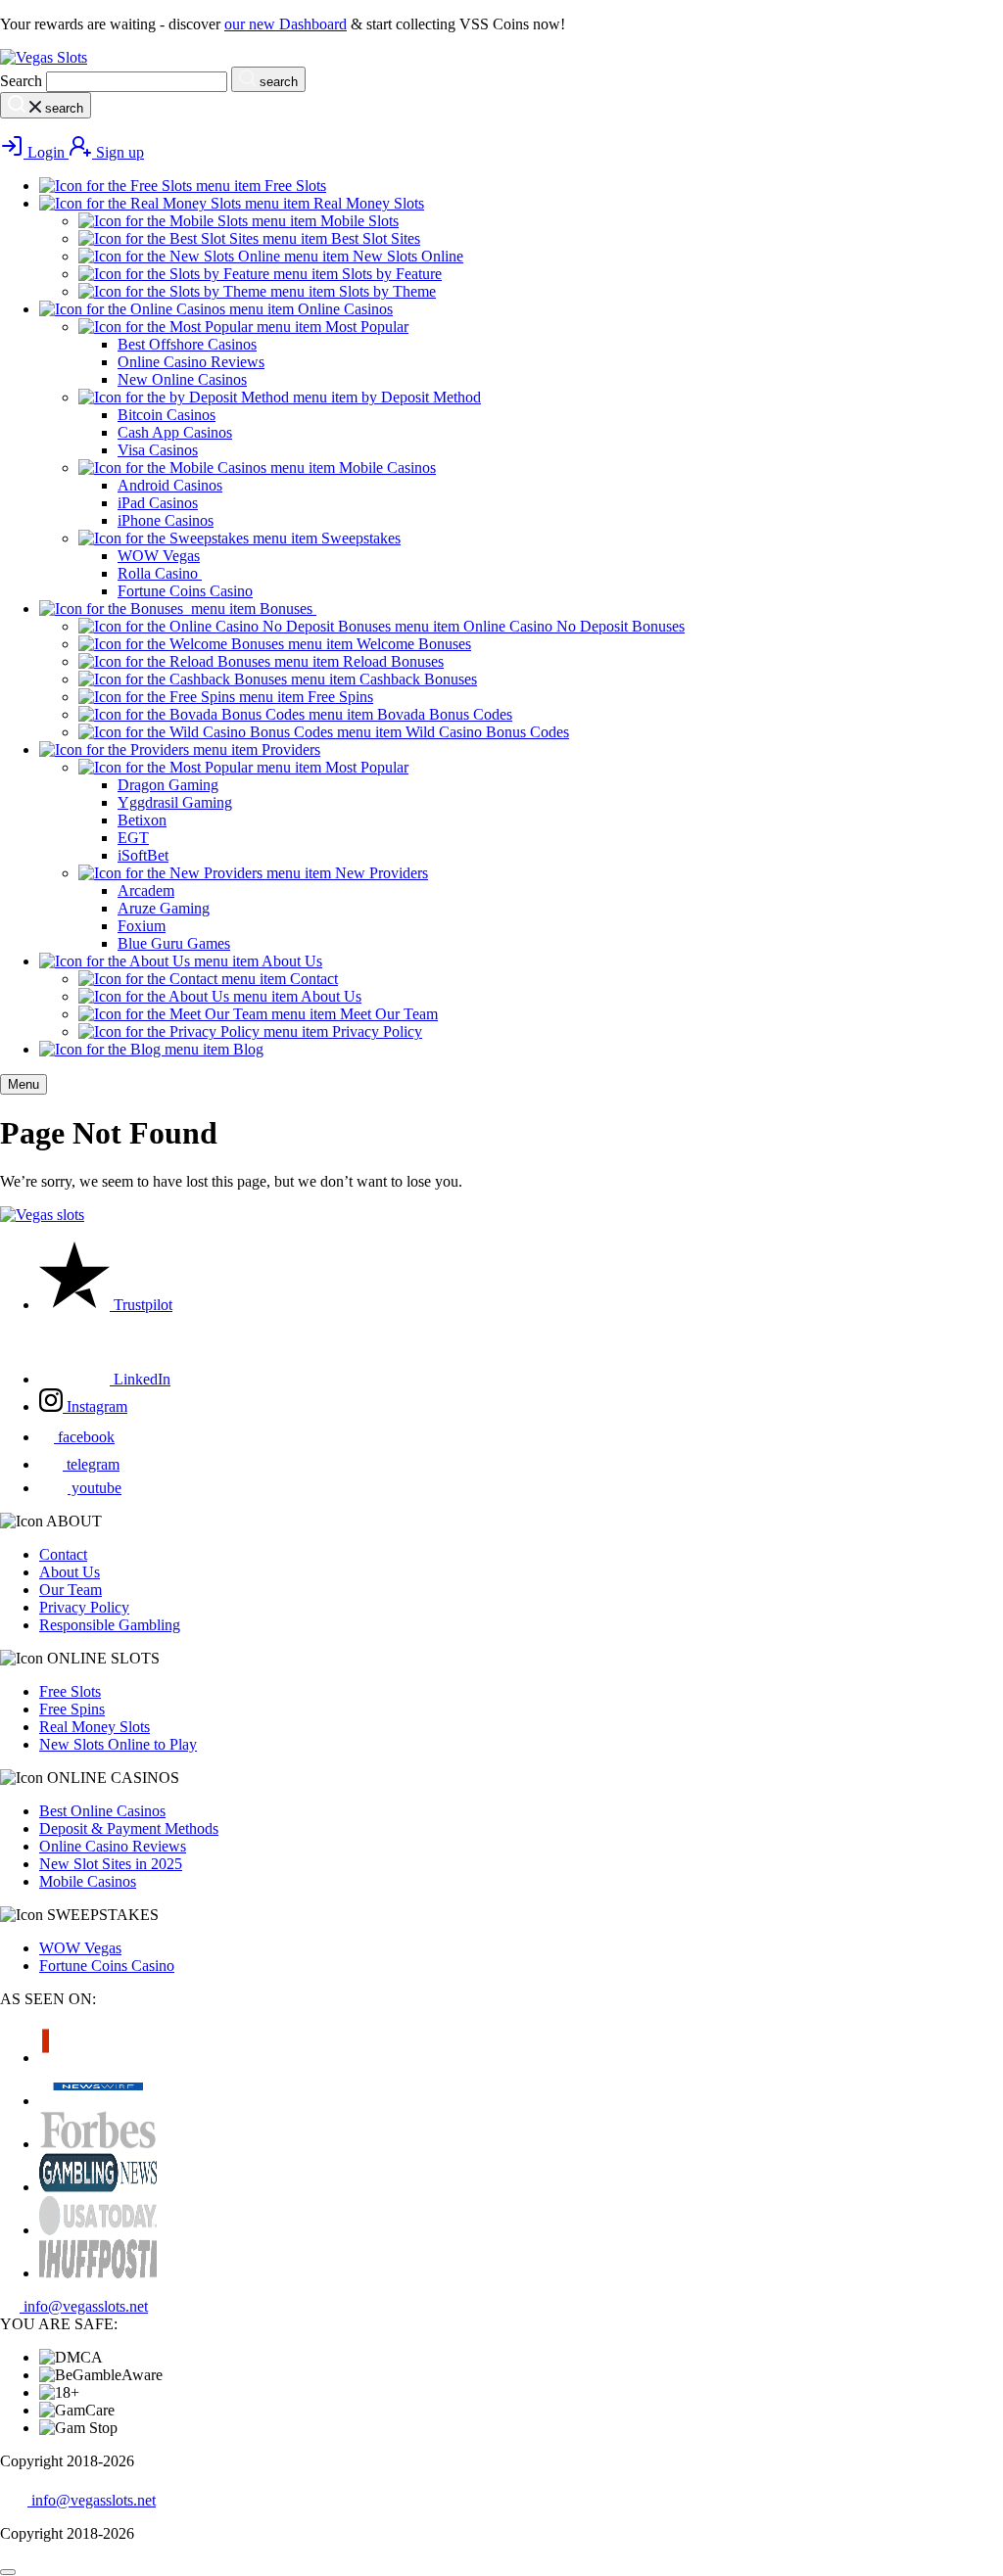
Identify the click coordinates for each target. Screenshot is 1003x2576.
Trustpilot (141, 1305)
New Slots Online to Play (118, 1744)
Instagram (95, 1406)
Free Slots (70, 1691)
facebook (84, 1437)
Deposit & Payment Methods (129, 1828)
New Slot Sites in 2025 (111, 1864)
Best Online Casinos (102, 1811)
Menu (24, 1084)
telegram (91, 1464)
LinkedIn (140, 1379)
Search (21, 81)
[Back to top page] (8, 2572)
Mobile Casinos (88, 1881)
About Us (70, 1572)
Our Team (71, 1590)
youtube (95, 1488)
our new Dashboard (286, 24)
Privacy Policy (84, 1607)
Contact (63, 1554)
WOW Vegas (80, 1948)
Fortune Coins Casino (107, 1966)
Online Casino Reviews (113, 1846)
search (277, 82)
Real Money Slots (95, 1727)
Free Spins (72, 1709)
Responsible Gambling (110, 1625)
